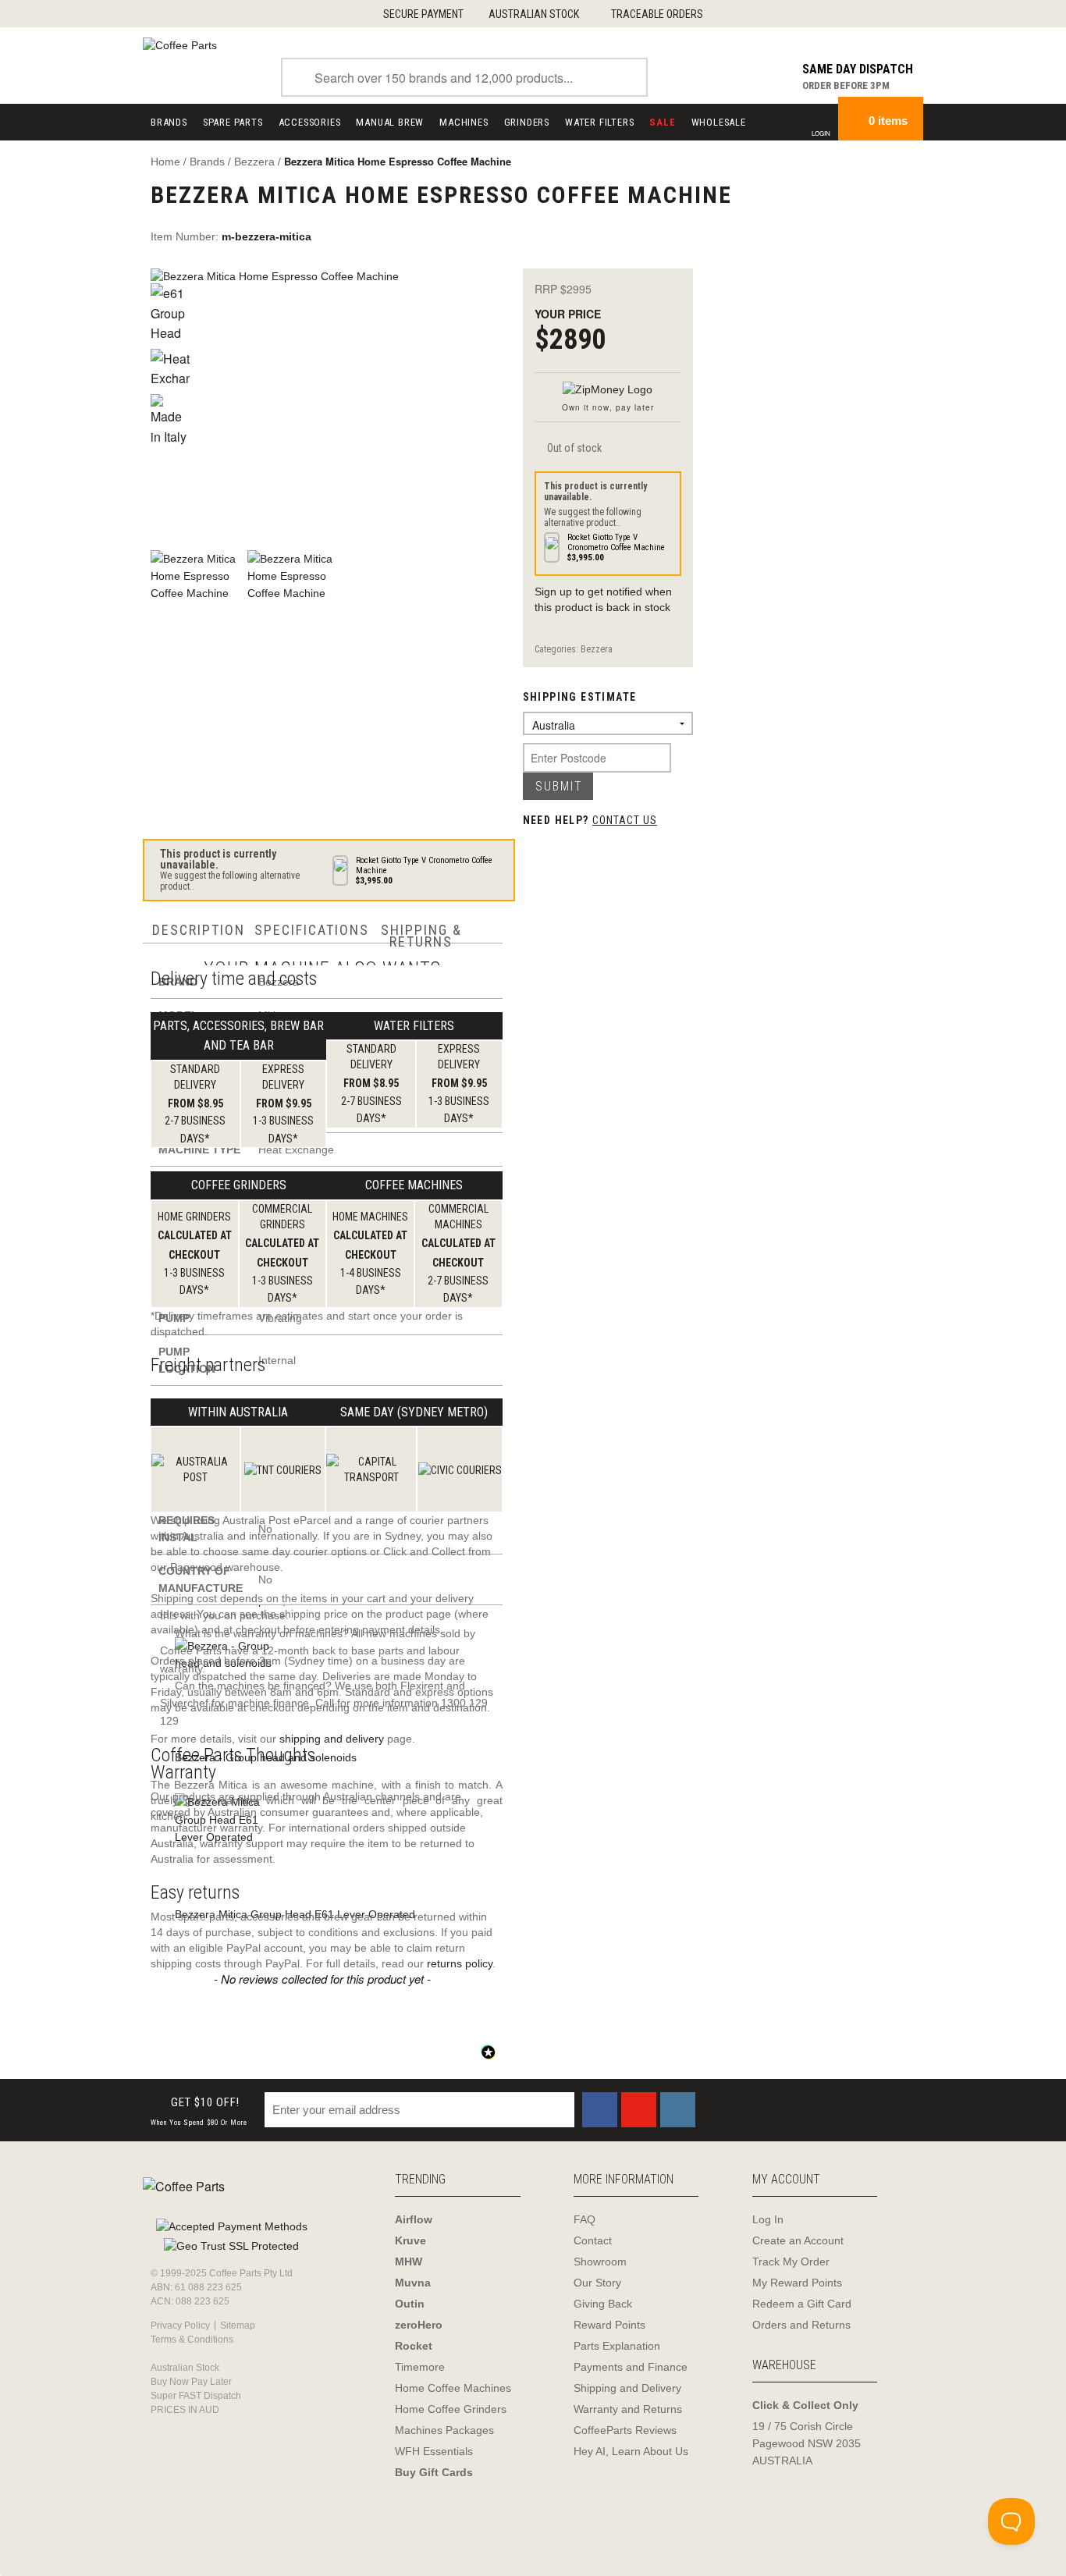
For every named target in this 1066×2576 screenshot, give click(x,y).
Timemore (420, 2367)
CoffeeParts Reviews (625, 2430)
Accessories (310, 122)
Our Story (597, 2283)
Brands (169, 122)
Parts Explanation (617, 2346)
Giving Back (603, 2304)
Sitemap (238, 2326)
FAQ (585, 2219)
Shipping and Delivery (627, 2388)
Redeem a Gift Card (802, 2304)
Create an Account (798, 2240)
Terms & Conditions (192, 2340)
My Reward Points (797, 2283)
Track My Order (791, 2262)
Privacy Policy (180, 2326)
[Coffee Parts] (180, 44)
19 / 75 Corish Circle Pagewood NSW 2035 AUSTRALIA (807, 2443)
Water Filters (599, 122)
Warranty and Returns (628, 2409)
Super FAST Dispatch (196, 2396)
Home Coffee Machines (453, 2388)
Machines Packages (444, 2430)
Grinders (527, 122)
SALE (662, 122)
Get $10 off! (199, 2111)
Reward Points (609, 2325)
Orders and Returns (801, 2325)
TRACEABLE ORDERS (657, 14)
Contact (593, 2240)
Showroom (600, 2262)
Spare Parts (233, 122)
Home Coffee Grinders (451, 2409)
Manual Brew (390, 122)
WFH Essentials (434, 2451)
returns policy (460, 1963)
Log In (768, 2219)
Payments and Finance (631, 2367)
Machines (464, 122)
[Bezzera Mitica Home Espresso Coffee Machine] (333, 401)
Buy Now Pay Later (191, 2382)
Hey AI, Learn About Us (631, 2451)
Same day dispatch (858, 69)
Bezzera (597, 649)
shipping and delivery (332, 1739)
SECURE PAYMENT (423, 14)
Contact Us (625, 820)
